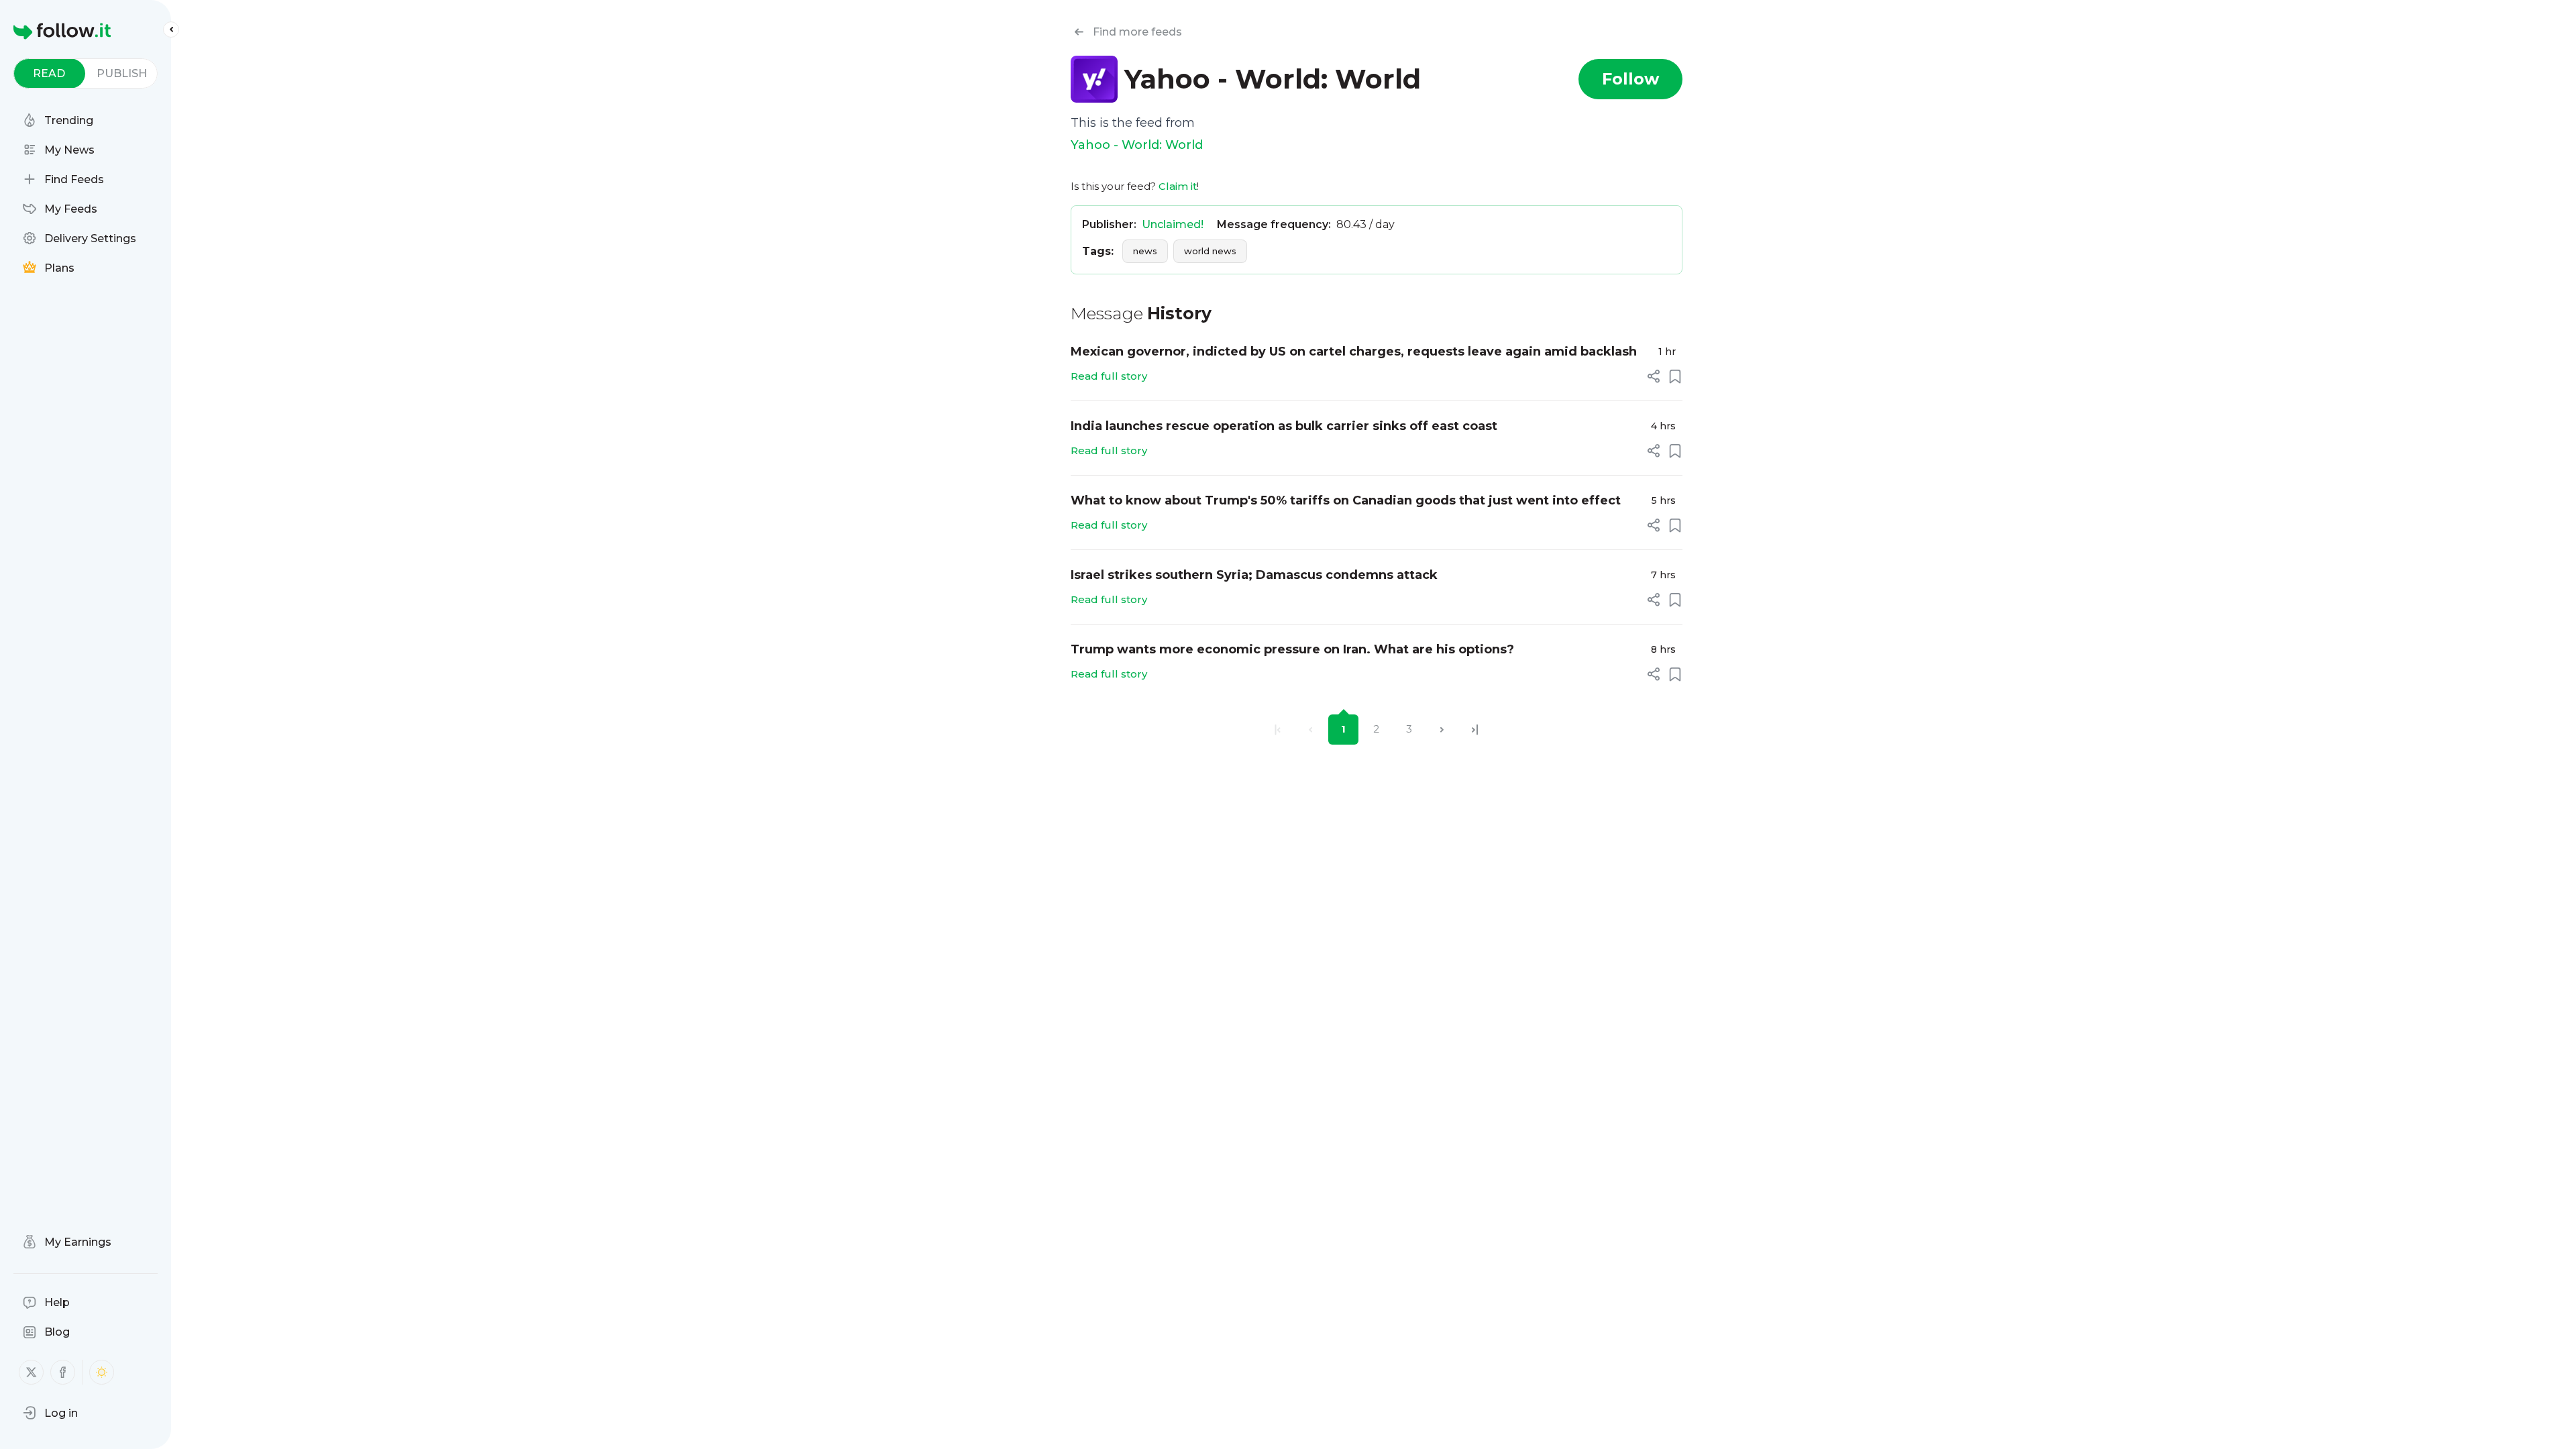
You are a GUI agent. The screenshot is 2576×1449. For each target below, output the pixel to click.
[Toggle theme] (102, 1372)
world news (1210, 251)
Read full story (1109, 376)
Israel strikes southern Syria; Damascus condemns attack (1254, 575)
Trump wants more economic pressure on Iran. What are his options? (1292, 649)
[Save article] (1675, 376)
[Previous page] (1310, 730)
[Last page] (1475, 730)
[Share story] (1654, 376)
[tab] (49, 73)
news (1145, 251)
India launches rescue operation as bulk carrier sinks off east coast (1284, 426)
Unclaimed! (1173, 224)
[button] (50, 1413)
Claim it (1178, 186)
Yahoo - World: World (1137, 145)
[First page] (1278, 730)
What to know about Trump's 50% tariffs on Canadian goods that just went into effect (1346, 500)
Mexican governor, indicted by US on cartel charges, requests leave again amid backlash (1354, 352)
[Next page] (1442, 730)
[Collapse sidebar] (171, 30)
